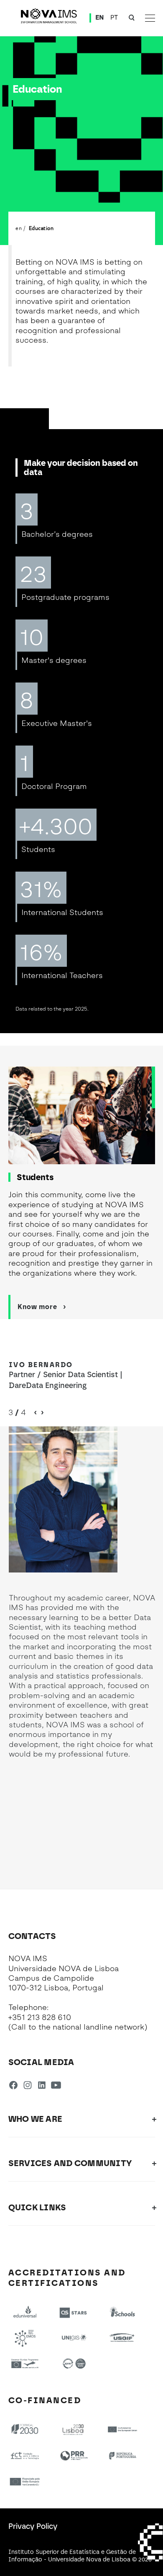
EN (100, 18)
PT (114, 18)
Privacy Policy (33, 2526)
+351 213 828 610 (40, 2017)
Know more (37, 1307)
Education (41, 228)
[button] (42, 1413)
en (19, 228)
